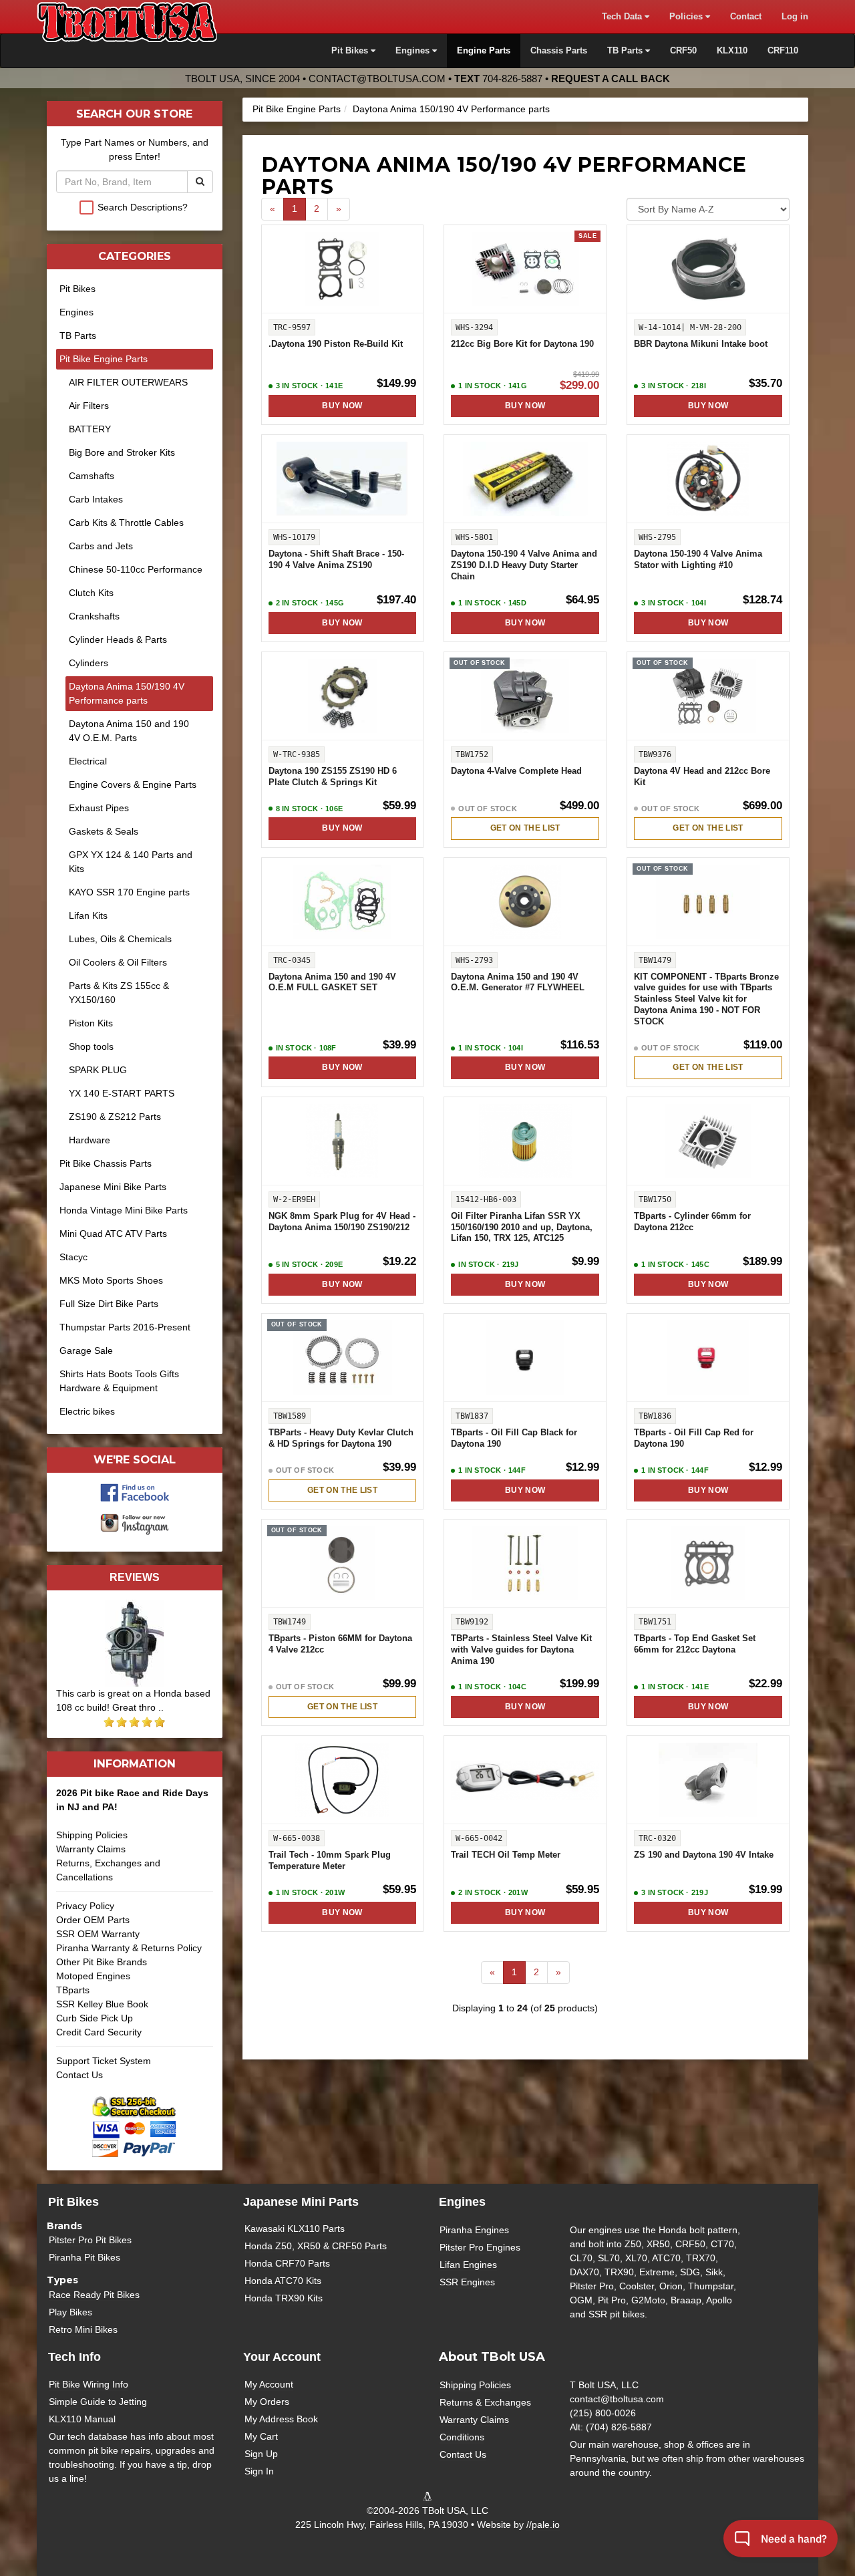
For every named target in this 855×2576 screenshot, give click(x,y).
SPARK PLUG (98, 1070)
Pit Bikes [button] (351, 51)
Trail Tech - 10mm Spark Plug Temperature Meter (330, 1861)
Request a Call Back (611, 79)
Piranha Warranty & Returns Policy (129, 1948)
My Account (269, 2384)
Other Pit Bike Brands (102, 1962)
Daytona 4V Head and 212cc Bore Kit (702, 777)
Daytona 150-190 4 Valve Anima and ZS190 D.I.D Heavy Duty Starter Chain (524, 565)
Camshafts (92, 476)
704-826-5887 (512, 79)
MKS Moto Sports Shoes (111, 1280)
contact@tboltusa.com (377, 79)
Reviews (135, 1577)
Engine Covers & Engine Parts (133, 784)
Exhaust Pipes (99, 808)
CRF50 (683, 51)
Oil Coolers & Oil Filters (118, 962)
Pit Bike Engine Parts (297, 109)
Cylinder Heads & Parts (118, 639)
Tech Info (74, 2357)
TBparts (73, 1990)
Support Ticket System (104, 2061)
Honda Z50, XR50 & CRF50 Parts (316, 2246)
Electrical (88, 761)
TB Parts (78, 335)
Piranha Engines (474, 2230)
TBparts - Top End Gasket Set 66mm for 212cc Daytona (695, 1644)
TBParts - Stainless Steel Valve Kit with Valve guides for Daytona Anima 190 (521, 1650)
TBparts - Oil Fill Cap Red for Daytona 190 (694, 1438)
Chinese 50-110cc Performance (136, 569)
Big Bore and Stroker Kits (122, 452)
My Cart (261, 2436)
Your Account (282, 2357)
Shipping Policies (92, 1835)
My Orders (267, 2402)
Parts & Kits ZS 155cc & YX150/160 (119, 993)
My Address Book (281, 2419)
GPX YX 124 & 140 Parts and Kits (131, 862)
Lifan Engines (468, 2265)
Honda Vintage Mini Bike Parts (124, 1210)
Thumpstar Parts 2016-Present (125, 1327)
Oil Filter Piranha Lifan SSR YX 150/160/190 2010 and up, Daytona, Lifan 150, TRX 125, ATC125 (522, 1228)
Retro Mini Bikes (83, 2329)
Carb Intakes (96, 499)
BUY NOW (342, 406)
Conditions (462, 2437)
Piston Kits (91, 1023)
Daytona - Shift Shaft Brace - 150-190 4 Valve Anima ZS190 (336, 560)
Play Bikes (70, 2312)
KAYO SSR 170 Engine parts (129, 892)
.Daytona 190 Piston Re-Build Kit (336, 344)
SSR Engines (467, 2282)
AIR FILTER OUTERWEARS (128, 382)
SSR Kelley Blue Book (102, 2004)
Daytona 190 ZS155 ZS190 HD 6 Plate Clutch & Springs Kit (333, 777)
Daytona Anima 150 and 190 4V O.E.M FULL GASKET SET (332, 983)
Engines (76, 312)
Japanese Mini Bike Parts (113, 1187)
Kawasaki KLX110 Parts (295, 2229)
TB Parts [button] (626, 51)
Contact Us (79, 2075)
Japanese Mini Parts (301, 2202)
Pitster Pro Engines (480, 2247)
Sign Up (261, 2454)
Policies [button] (687, 17)
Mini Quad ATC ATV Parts (113, 1234)
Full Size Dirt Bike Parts (109, 1304)
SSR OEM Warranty (98, 1934)
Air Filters (89, 406)
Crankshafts (94, 616)
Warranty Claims (91, 1849)
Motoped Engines (93, 1976)
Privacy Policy (85, 1906)
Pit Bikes (77, 289)
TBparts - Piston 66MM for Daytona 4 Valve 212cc (340, 1644)
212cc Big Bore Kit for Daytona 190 (522, 344)
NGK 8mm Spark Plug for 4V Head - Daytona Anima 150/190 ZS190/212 (342, 1222)
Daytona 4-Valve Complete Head (516, 771)
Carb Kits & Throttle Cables (126, 523)
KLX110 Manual (82, 2419)
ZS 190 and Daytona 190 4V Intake (704, 1855)
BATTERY (90, 429)
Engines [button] (414, 51)
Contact (746, 17)
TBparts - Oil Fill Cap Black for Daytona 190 (514, 1438)
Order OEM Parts (93, 1920)
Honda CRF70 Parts (287, 2263)
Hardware (90, 1140)
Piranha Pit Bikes (84, 2257)
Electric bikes (87, 1411)
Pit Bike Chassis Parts (106, 1163)
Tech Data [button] (623, 17)
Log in (795, 17)
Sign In (259, 2471)
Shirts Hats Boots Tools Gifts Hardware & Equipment (119, 1381)
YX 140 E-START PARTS (122, 1093)
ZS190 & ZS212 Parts (115, 1117)
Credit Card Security (99, 2032)
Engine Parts (484, 51)
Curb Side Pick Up (95, 2018)
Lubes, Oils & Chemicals (120, 939)
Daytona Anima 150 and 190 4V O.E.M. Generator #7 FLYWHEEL (518, 983)
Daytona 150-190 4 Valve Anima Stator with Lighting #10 (698, 560)
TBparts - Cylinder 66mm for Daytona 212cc (692, 1222)
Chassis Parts (559, 51)
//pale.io (543, 2525)
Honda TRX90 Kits (284, 2298)
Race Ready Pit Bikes (94, 2295)
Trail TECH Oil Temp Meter (506, 1855)
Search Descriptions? (143, 207)
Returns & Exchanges (485, 2402)
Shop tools (91, 1046)
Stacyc (73, 1257)
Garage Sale (86, 1350)
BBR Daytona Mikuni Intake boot (701, 344)
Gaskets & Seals (104, 831)
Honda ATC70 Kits (283, 2281)
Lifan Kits (88, 915)
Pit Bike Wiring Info (89, 2384)
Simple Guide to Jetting (98, 2402)
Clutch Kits (91, 593)
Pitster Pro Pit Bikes (90, 2240)
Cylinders (89, 663)
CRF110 (783, 51)
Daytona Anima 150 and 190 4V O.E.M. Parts (129, 731)
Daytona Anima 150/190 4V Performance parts (451, 109)
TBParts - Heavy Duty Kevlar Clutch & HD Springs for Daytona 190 (341, 1438)
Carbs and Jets (101, 546)
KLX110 (732, 51)
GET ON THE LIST (525, 828)
